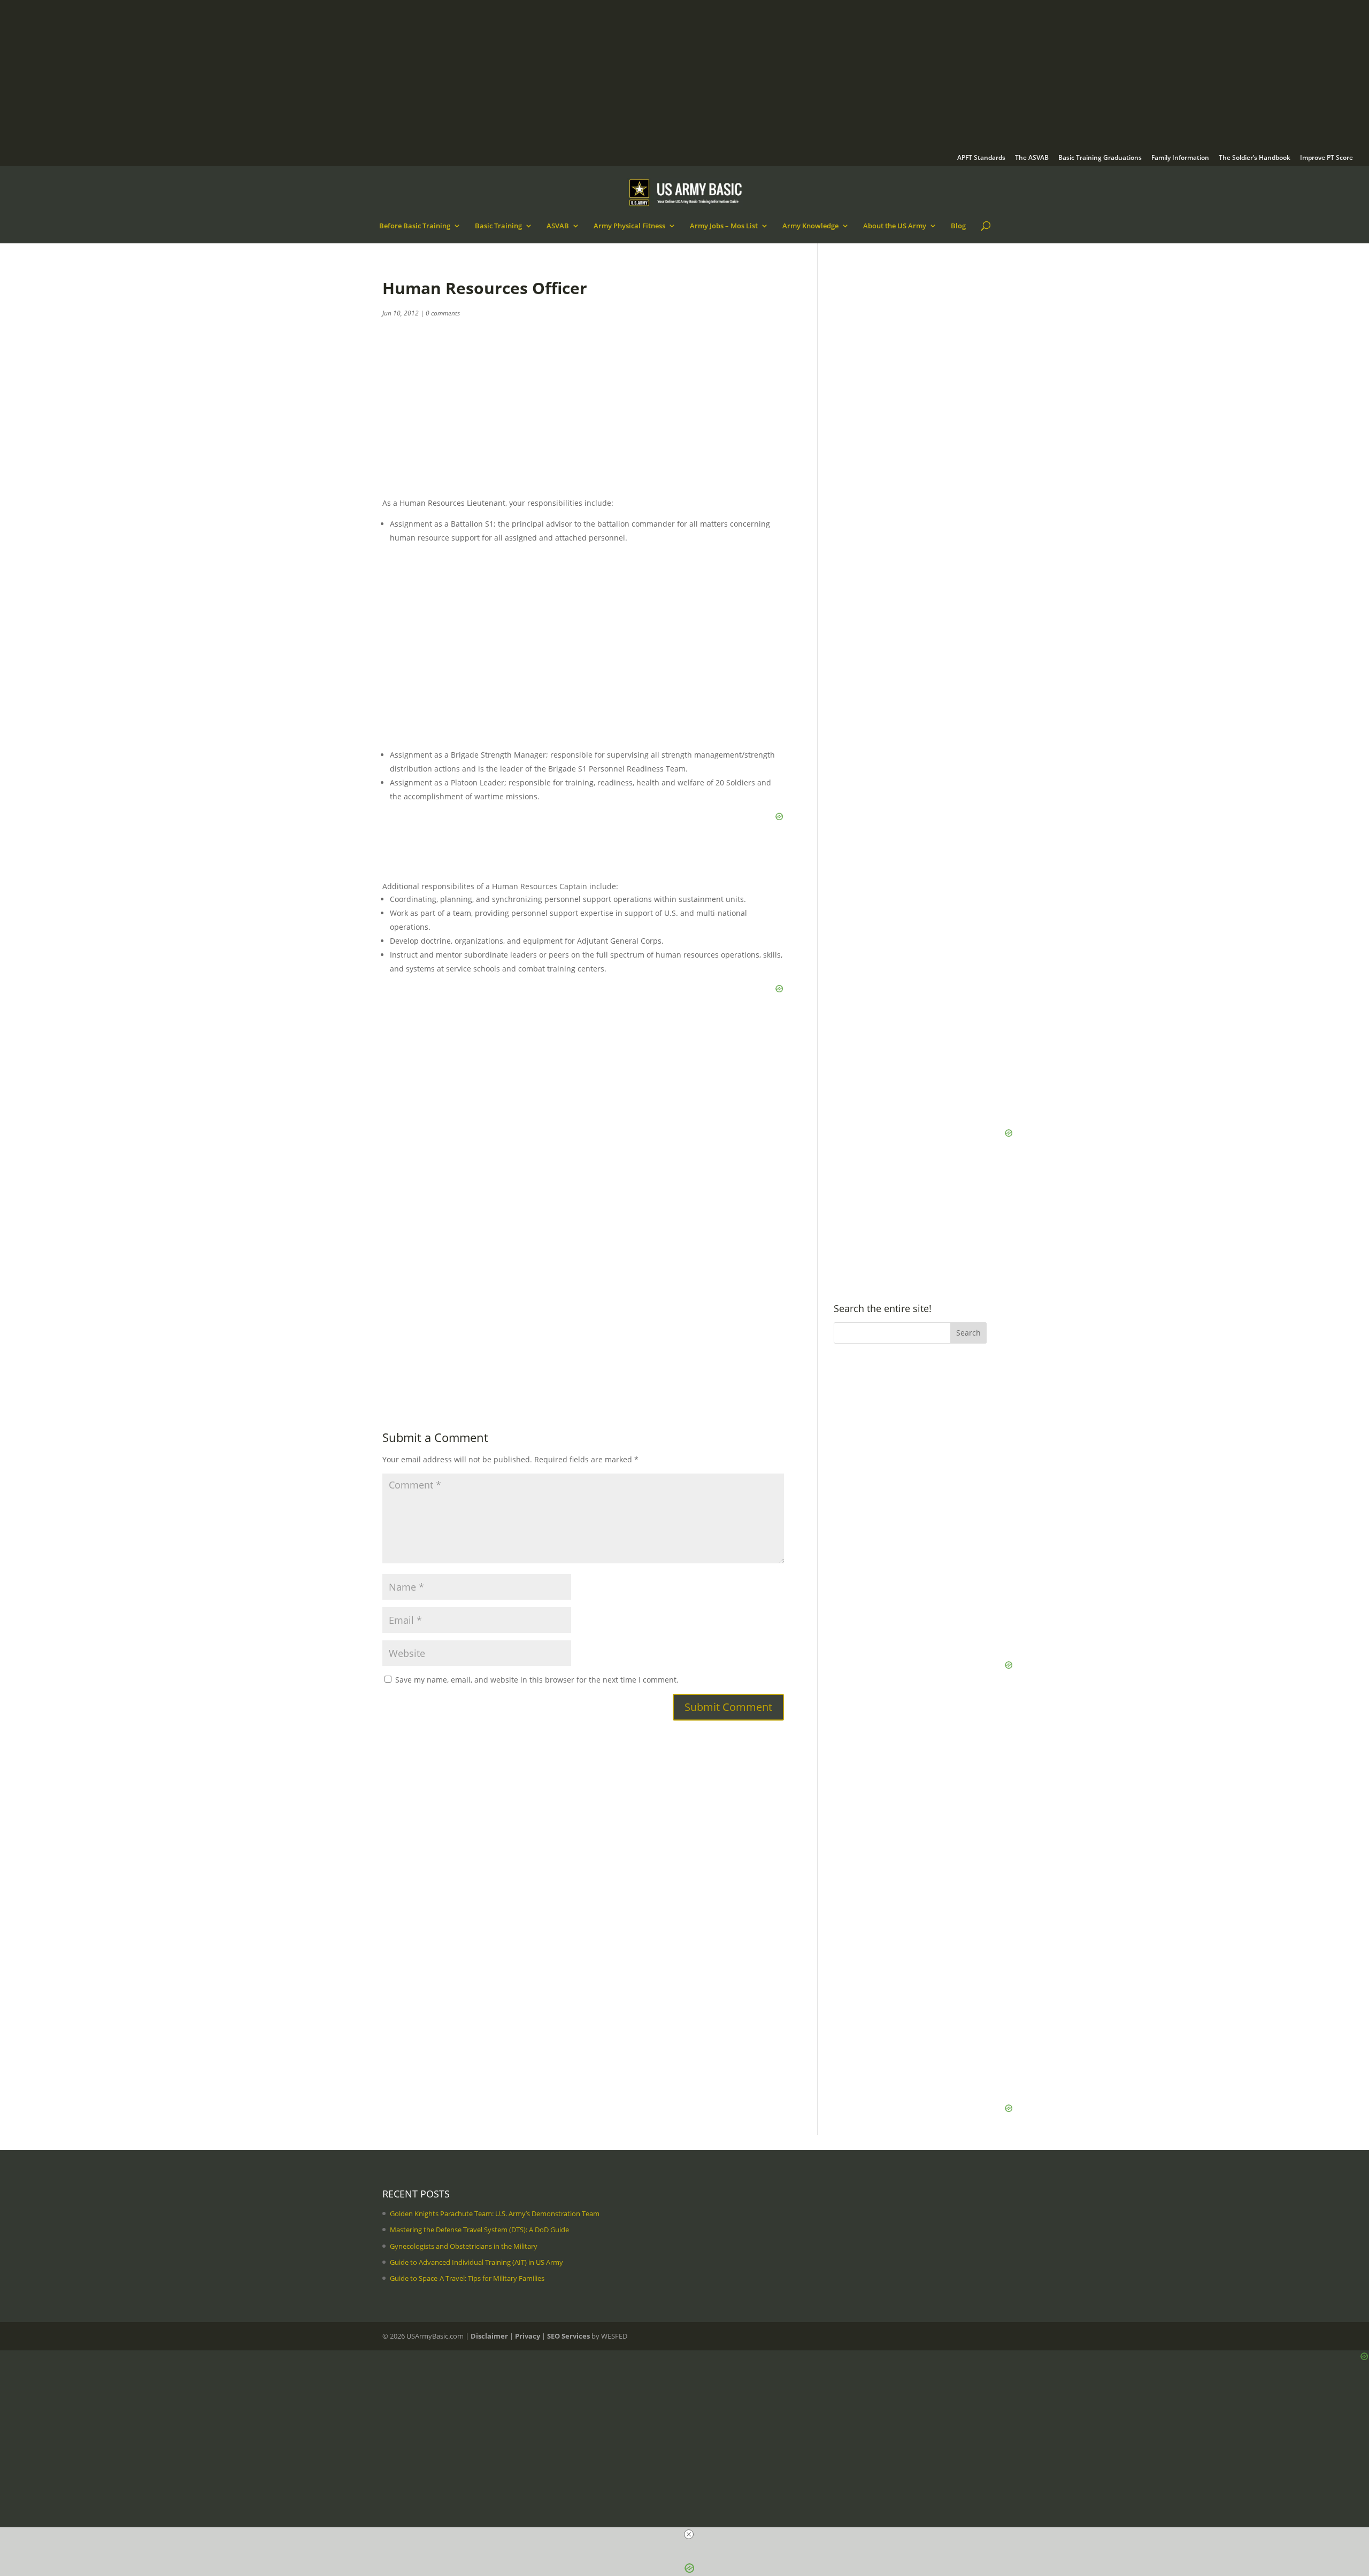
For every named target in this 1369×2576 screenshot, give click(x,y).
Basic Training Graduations (1100, 158)
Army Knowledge (810, 226)
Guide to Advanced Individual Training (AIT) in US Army (476, 2262)
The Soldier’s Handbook (1255, 158)
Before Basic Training (415, 226)
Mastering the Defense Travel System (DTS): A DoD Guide (479, 2230)
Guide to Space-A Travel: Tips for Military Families (467, 2278)
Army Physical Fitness (629, 226)
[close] (689, 2534)
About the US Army (895, 226)
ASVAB (558, 226)
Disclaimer (489, 2336)
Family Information (1180, 158)
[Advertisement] (337, 80)
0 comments (443, 313)
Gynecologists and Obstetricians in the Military (464, 2246)
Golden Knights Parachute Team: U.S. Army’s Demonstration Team (495, 2213)
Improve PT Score (1326, 158)
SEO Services (568, 2336)
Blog (958, 226)
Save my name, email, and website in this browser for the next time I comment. (537, 1680)
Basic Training (498, 226)
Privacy (528, 2336)
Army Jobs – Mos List (724, 226)
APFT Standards (981, 158)
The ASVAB (1032, 158)
